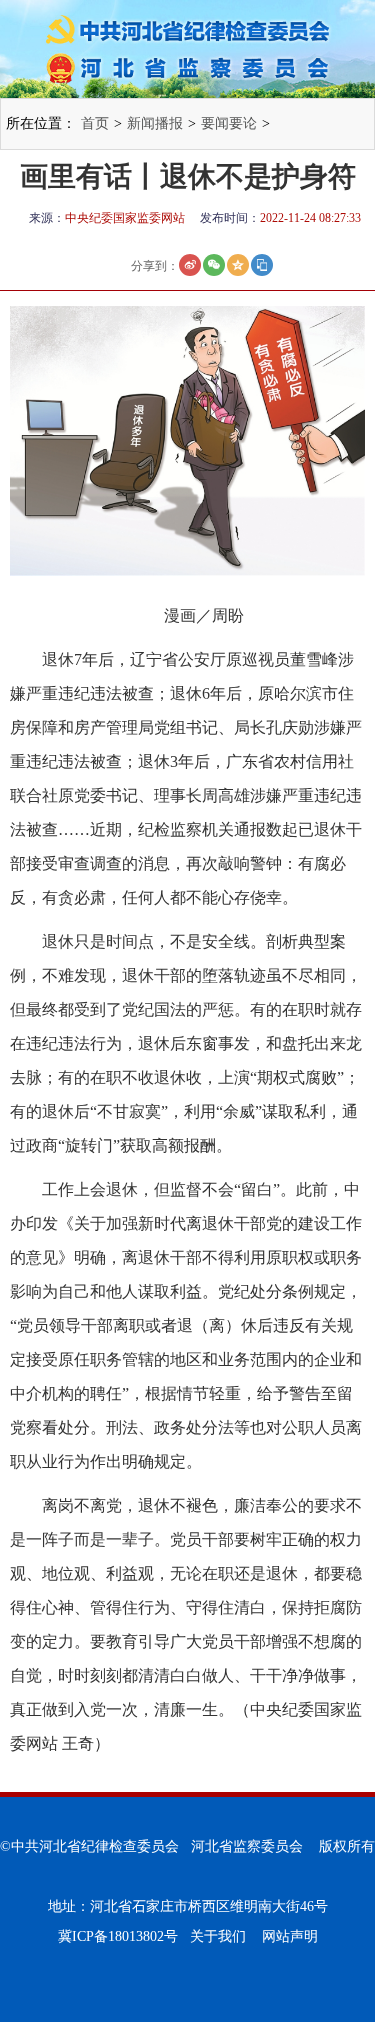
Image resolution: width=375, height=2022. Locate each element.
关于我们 (218, 1936)
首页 (95, 123)
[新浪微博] (190, 265)
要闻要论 (229, 123)
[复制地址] (262, 265)
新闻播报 (155, 123)
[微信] (214, 265)
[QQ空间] (238, 265)
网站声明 (290, 1936)
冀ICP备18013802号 (118, 1936)
